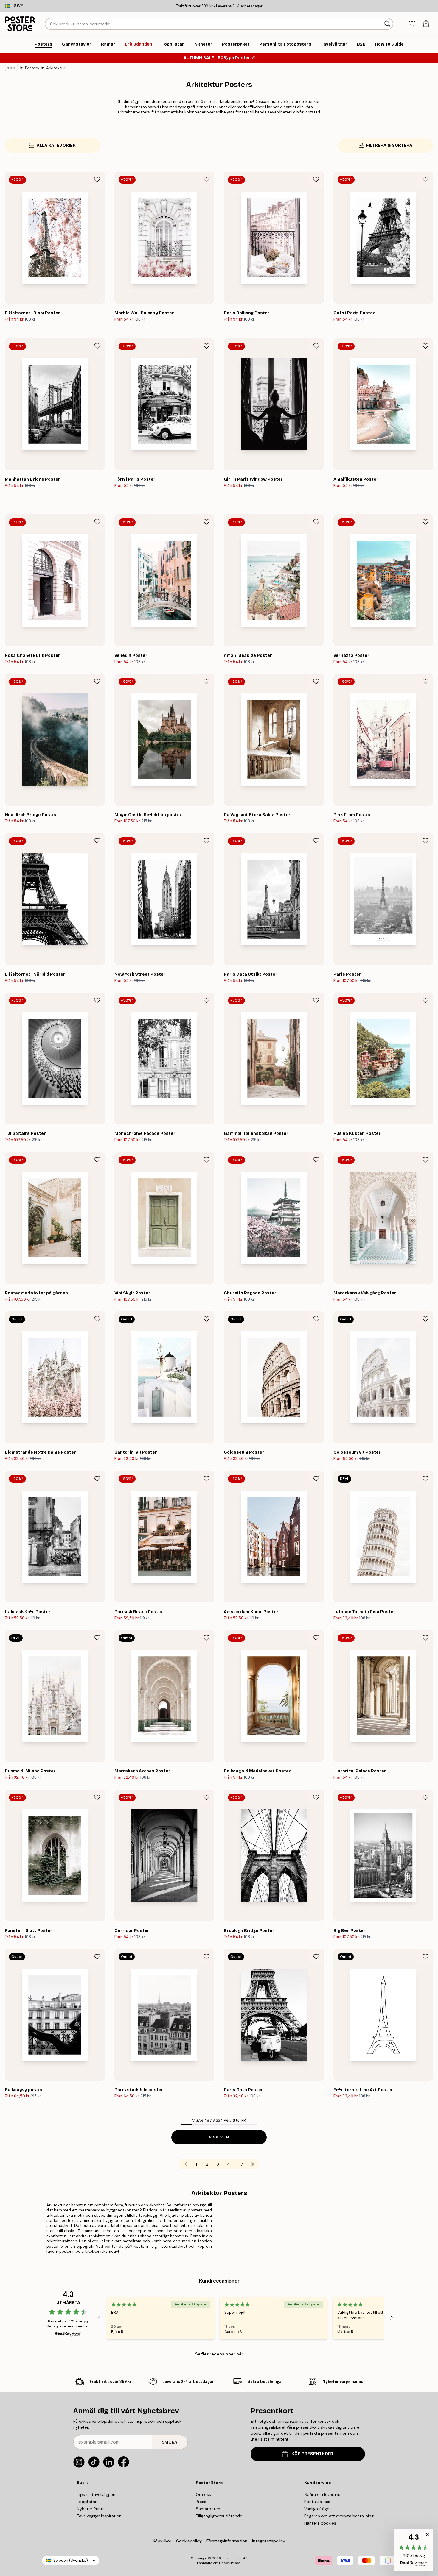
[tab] (412, 24)
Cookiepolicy (189, 2541)
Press (201, 2502)
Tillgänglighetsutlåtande (219, 2516)
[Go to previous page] (186, 2164)
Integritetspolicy (269, 2541)
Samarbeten (208, 2509)
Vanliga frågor (318, 2509)
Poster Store (232, 2558)
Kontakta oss (317, 2502)
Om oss (203, 2494)
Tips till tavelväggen (96, 2494)
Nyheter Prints (91, 2509)
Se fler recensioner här (219, 2354)
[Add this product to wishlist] (97, 179)
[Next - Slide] (392, 2318)
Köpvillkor (162, 2541)
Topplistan (87, 2502)
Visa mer (219, 2137)
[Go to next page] (253, 2164)
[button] (413, 2550)
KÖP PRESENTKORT (313, 2454)
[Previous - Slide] (99, 2318)
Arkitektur (56, 68)
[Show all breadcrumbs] (11, 68)
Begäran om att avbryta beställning (339, 2516)
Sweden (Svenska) (71, 2560)
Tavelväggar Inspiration (99, 2516)
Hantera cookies (320, 2523)
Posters (32, 68)
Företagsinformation (227, 2541)
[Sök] (388, 24)
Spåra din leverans (322, 2494)
